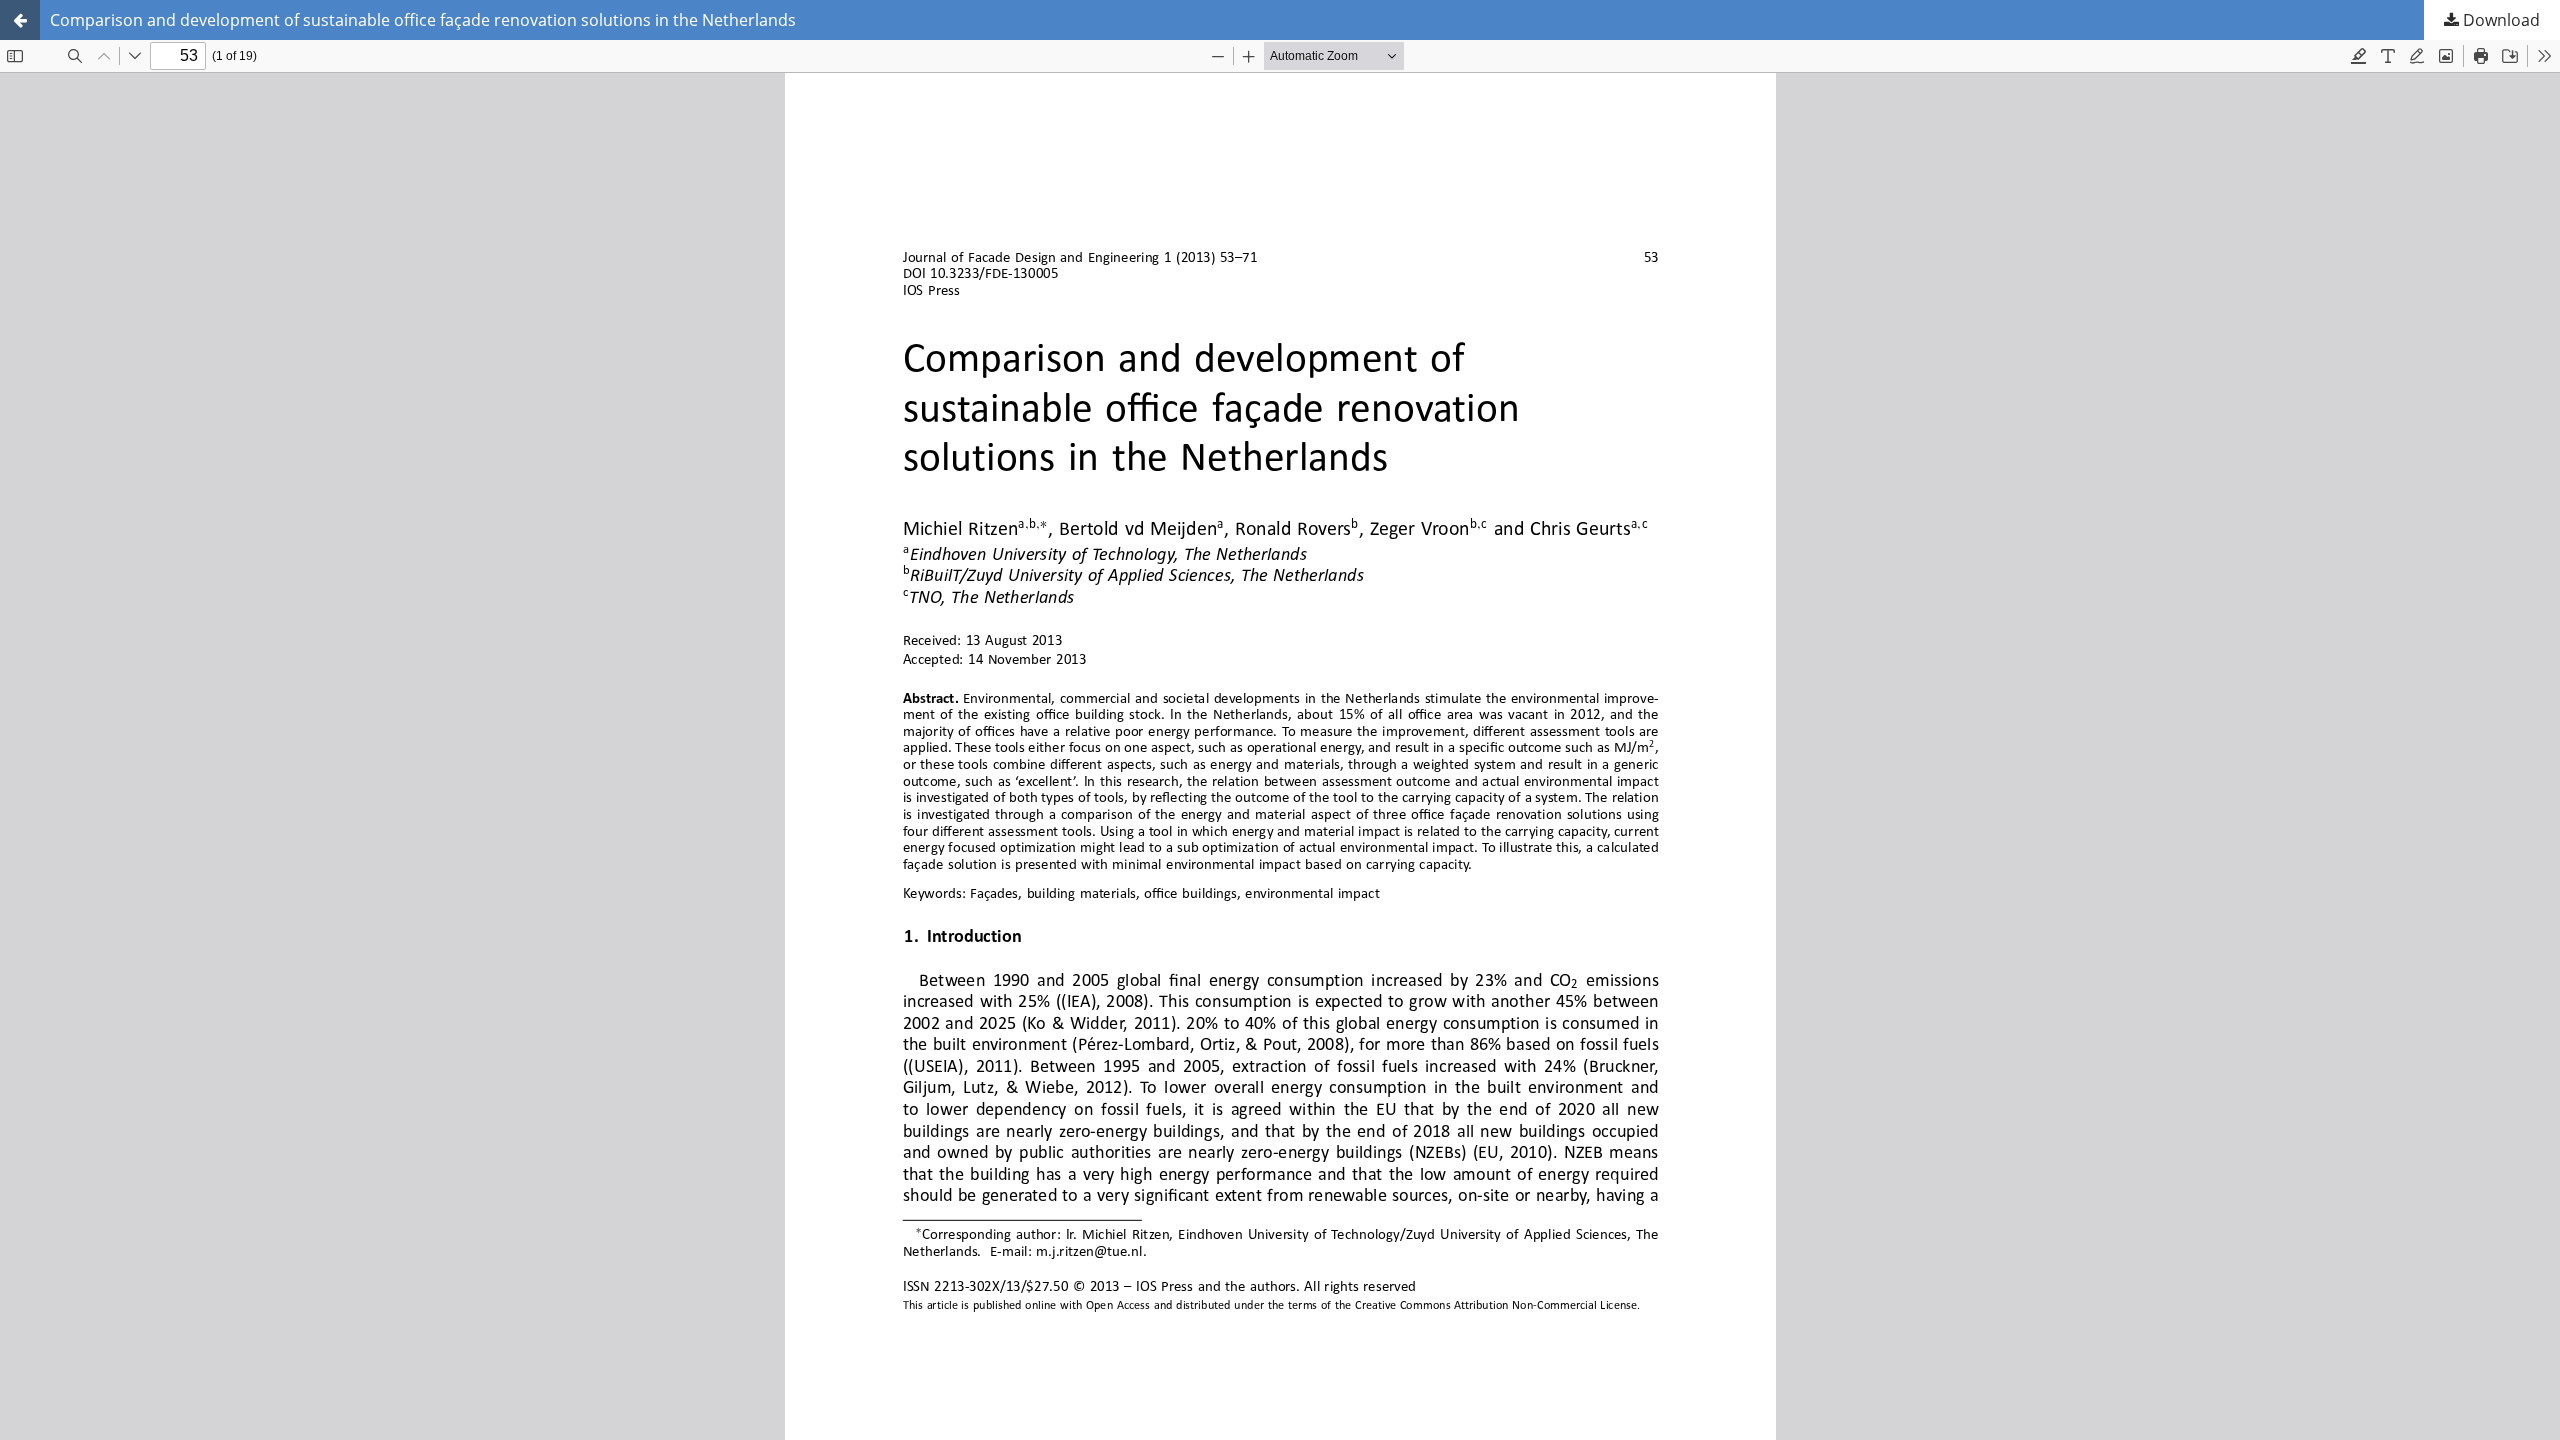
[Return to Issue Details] (20, 20)
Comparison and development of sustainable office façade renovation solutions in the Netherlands (423, 20)
